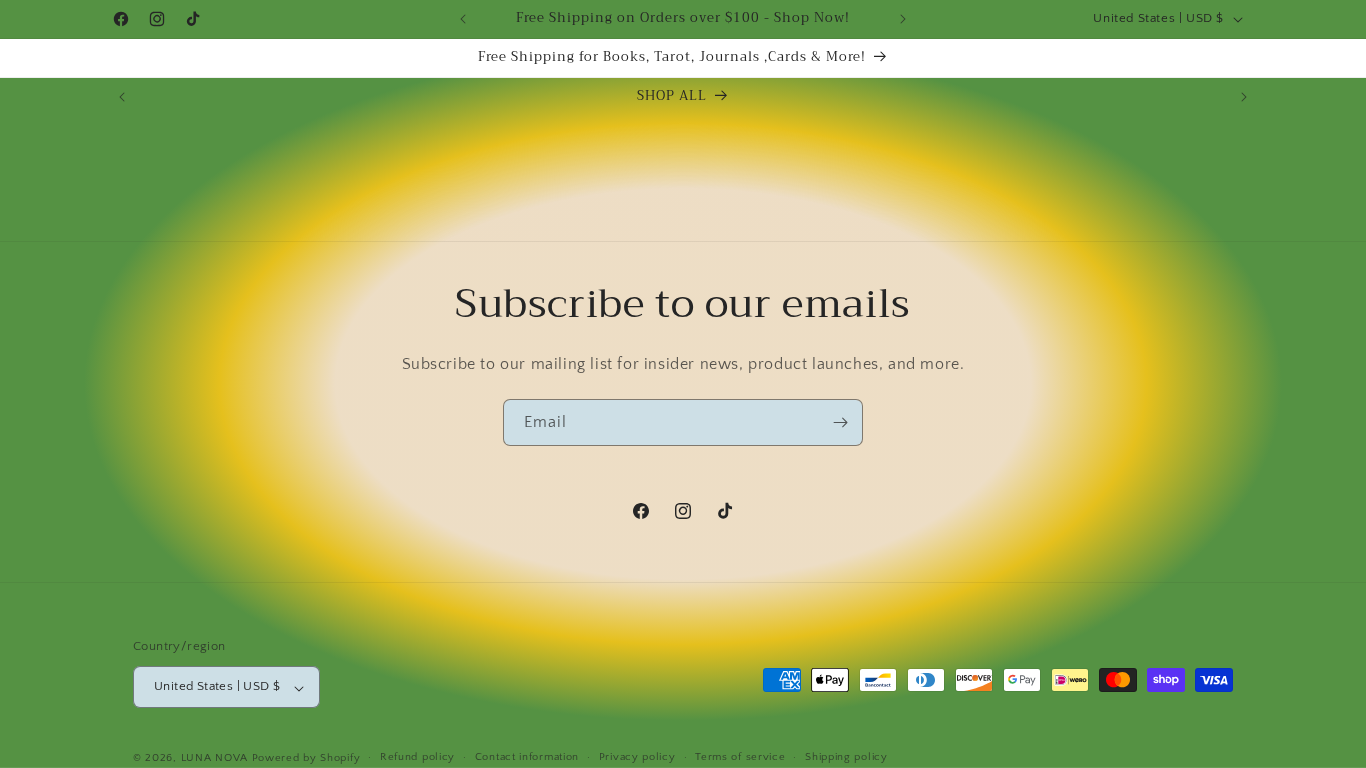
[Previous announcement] (463, 19)
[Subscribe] (840, 422)
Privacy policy (637, 757)
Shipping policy (846, 757)
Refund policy (417, 757)
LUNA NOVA (214, 758)
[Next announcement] (903, 19)
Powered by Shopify (306, 758)
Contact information (527, 757)
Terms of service (740, 757)
